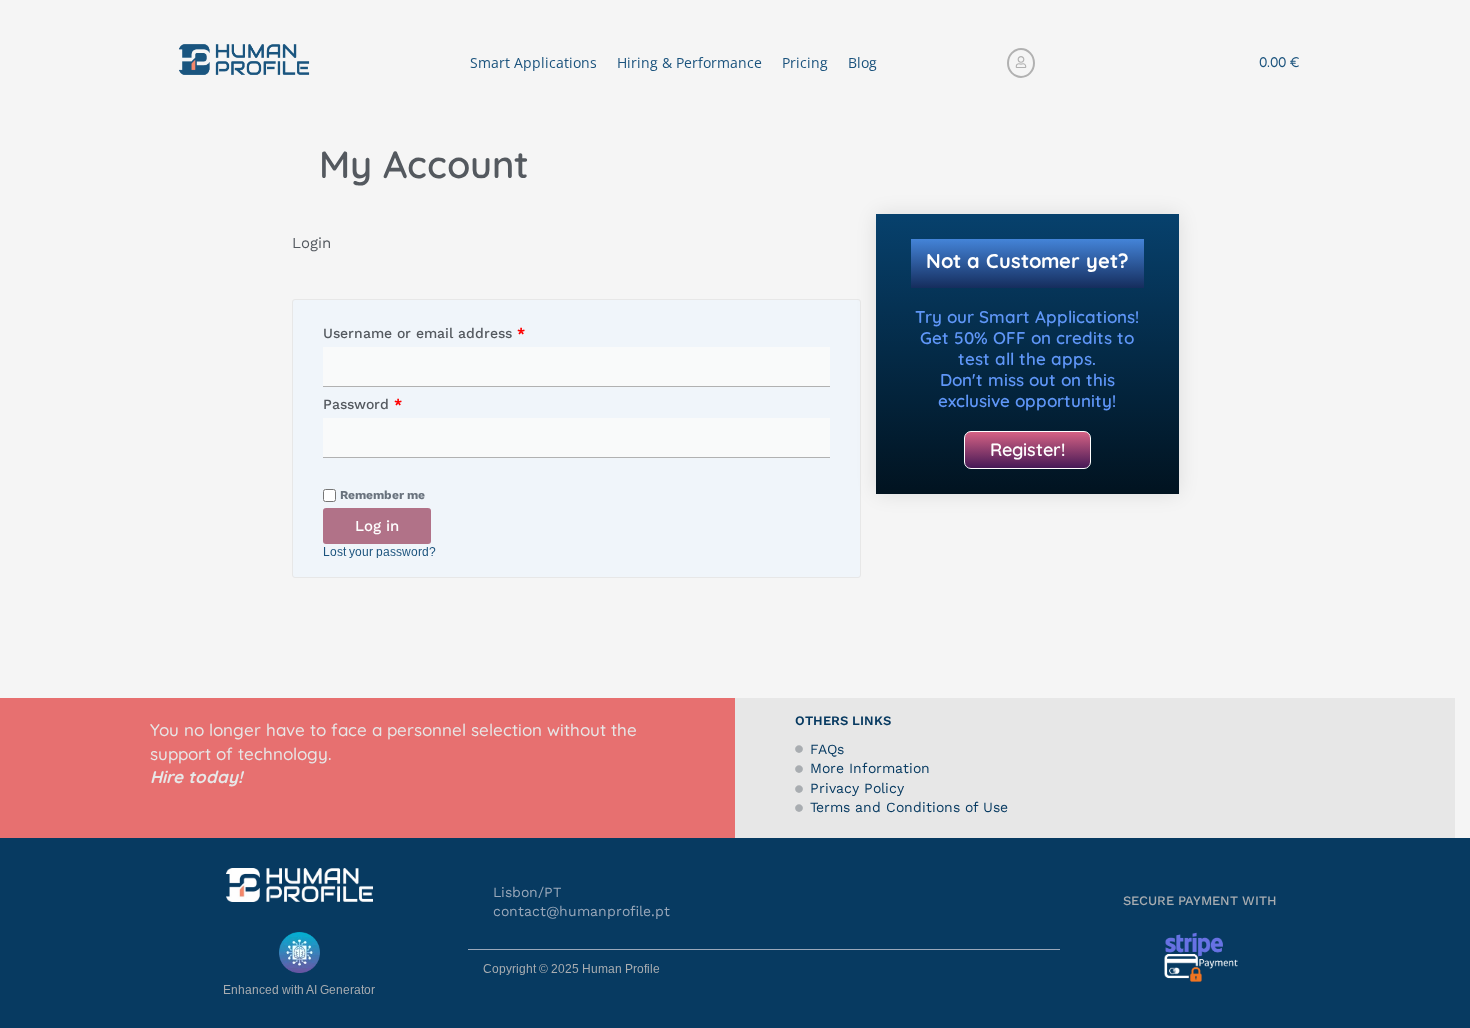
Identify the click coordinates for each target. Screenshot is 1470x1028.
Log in (377, 526)
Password (393, 401)
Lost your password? (379, 552)
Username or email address (454, 330)
